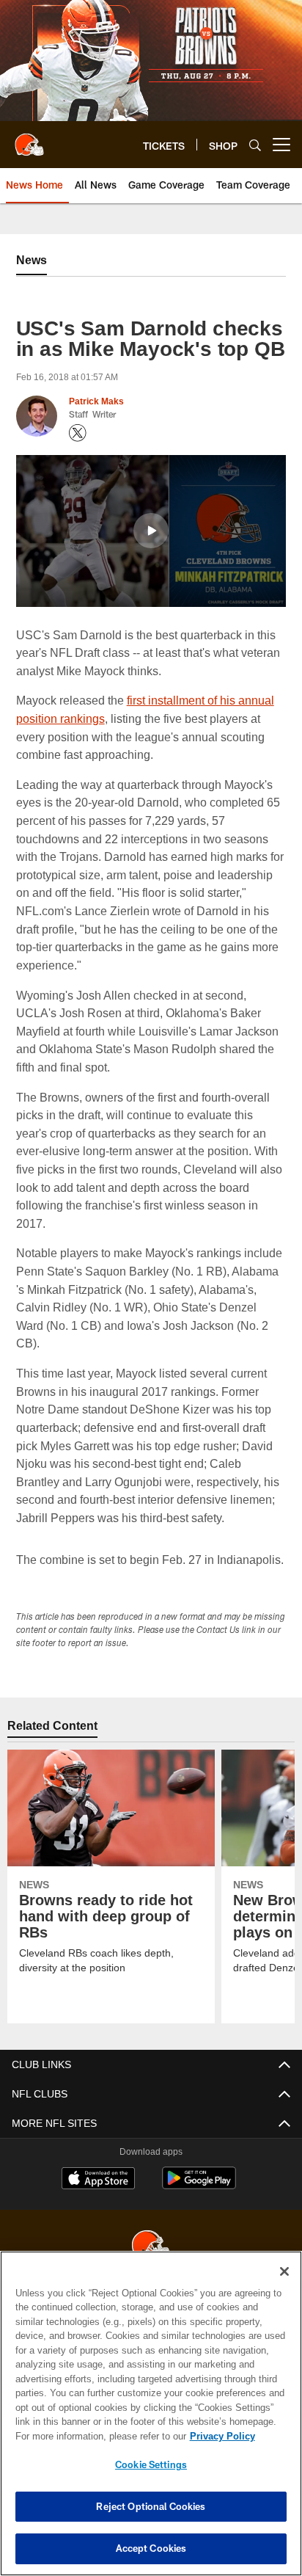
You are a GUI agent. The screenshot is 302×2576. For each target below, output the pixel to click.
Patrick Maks (96, 401)
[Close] (284, 2271)
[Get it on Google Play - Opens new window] (199, 2204)
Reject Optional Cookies (151, 2506)
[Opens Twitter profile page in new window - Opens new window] (78, 433)
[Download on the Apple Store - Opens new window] (98, 2198)
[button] (151, 531)
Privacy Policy (96, 2436)
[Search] (255, 145)
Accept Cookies (151, 2548)
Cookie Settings (151, 2464)
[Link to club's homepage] (29, 139)
